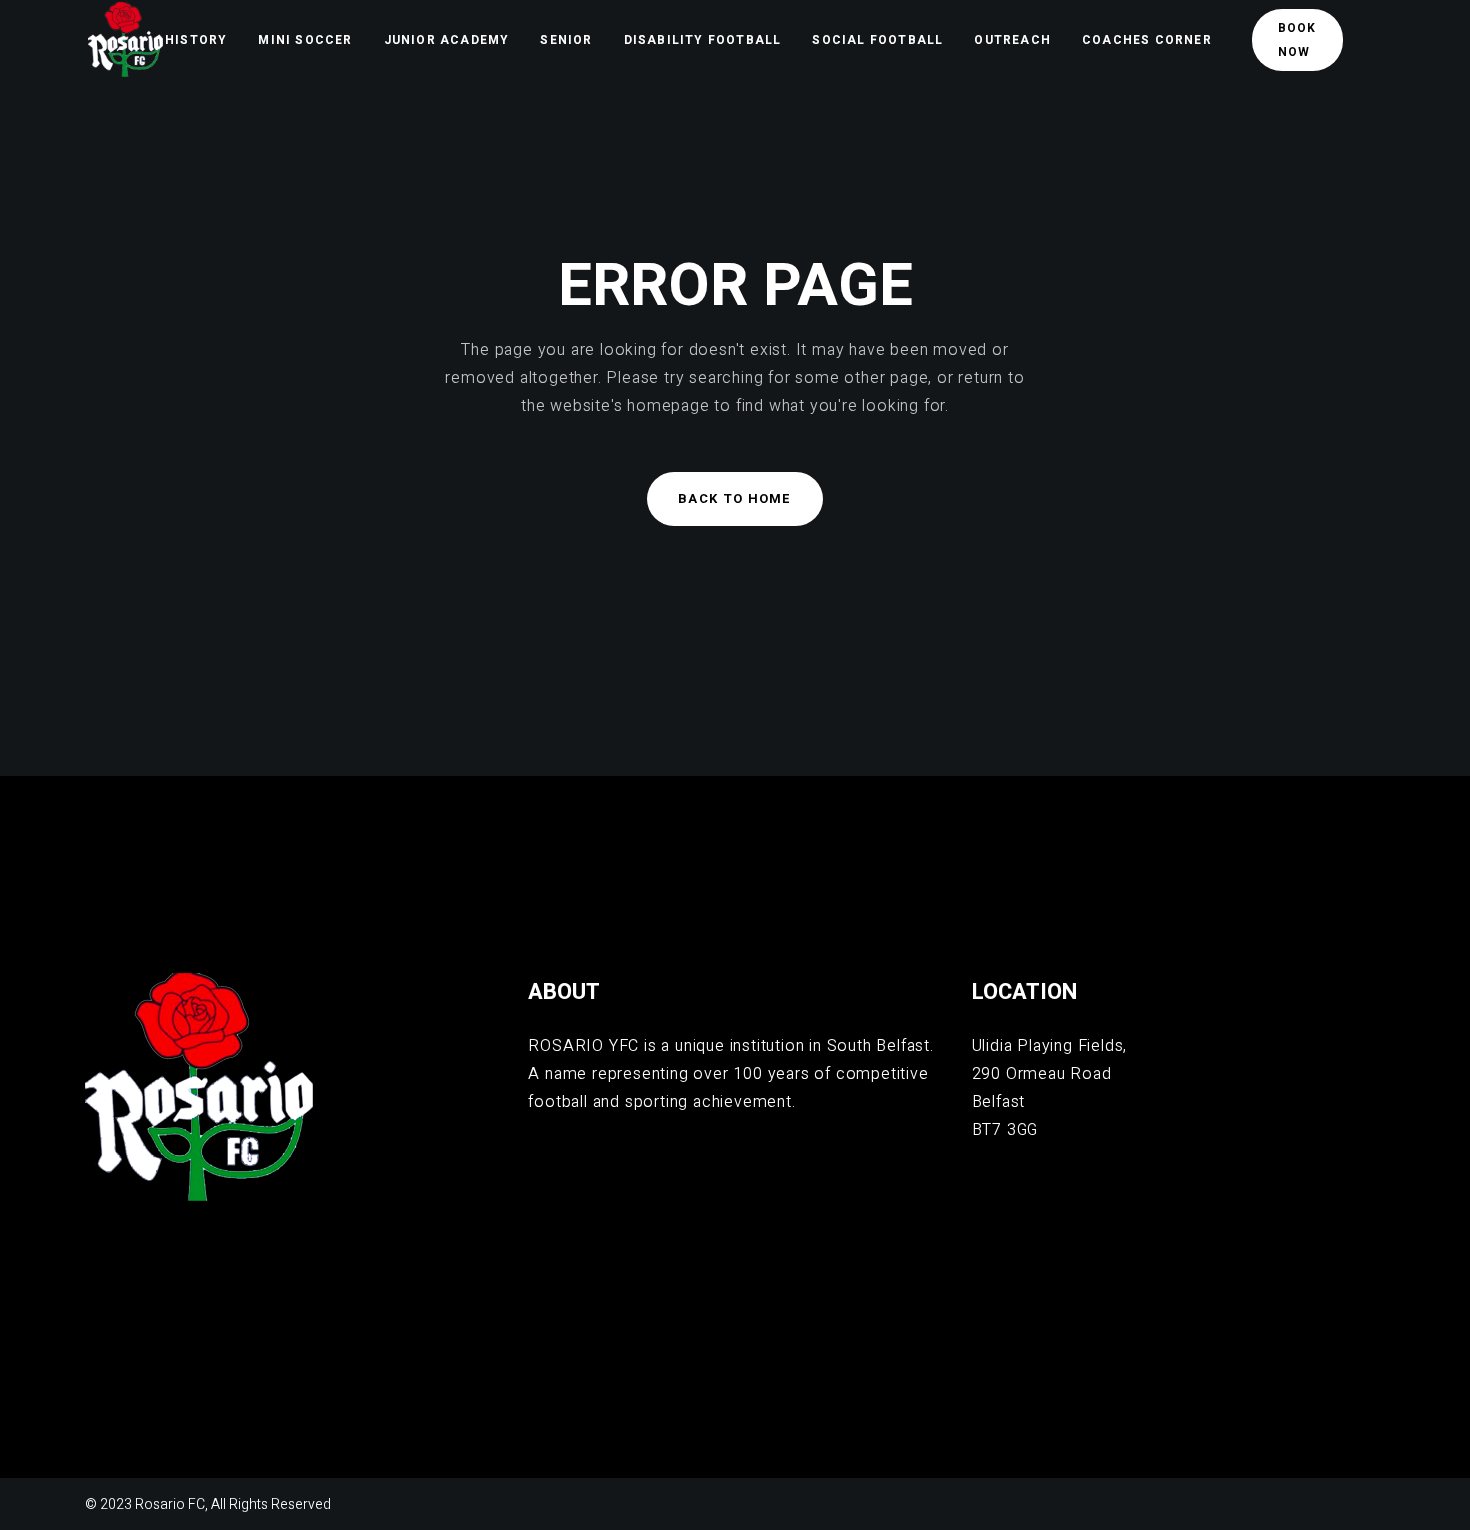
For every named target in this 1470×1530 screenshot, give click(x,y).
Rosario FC (170, 1504)
